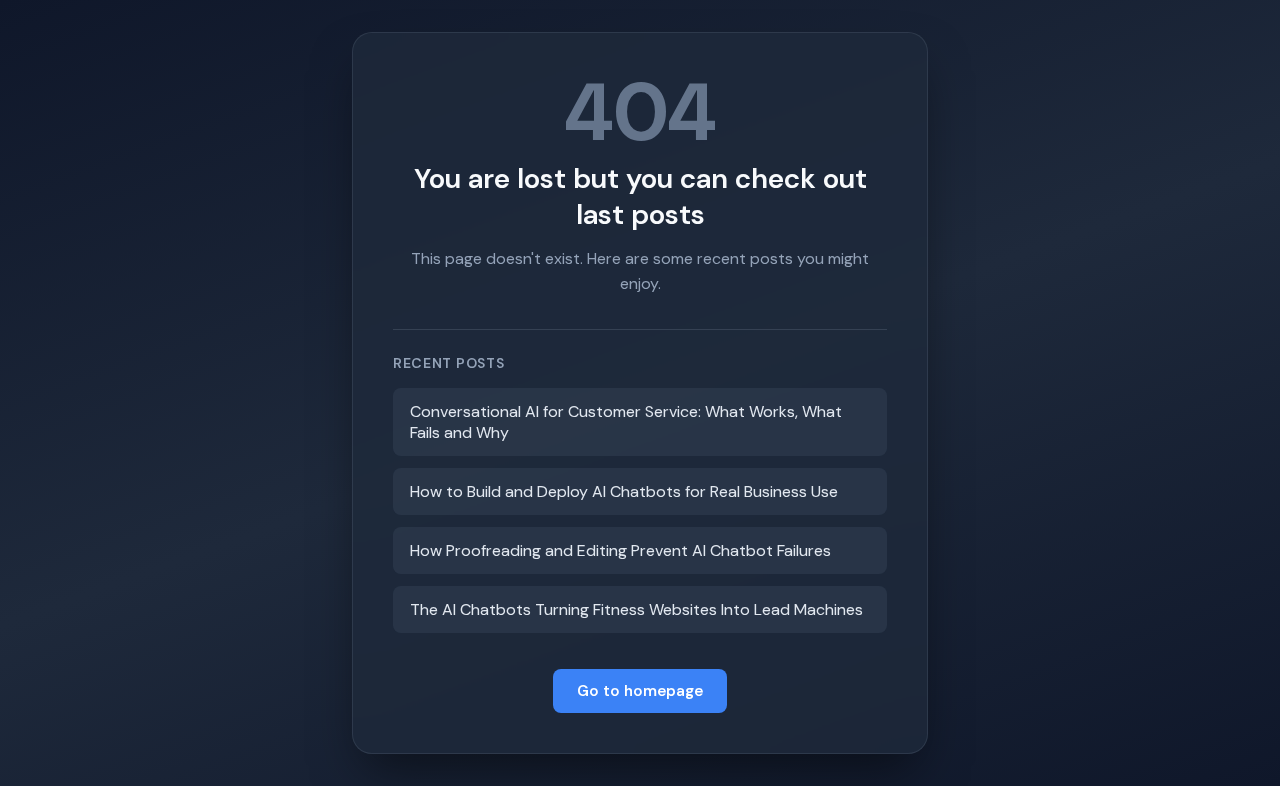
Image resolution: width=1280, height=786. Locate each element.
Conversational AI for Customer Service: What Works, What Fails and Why (626, 422)
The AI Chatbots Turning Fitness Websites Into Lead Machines (636, 609)
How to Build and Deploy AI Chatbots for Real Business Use (624, 491)
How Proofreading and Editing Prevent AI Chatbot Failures (620, 550)
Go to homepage (640, 691)
